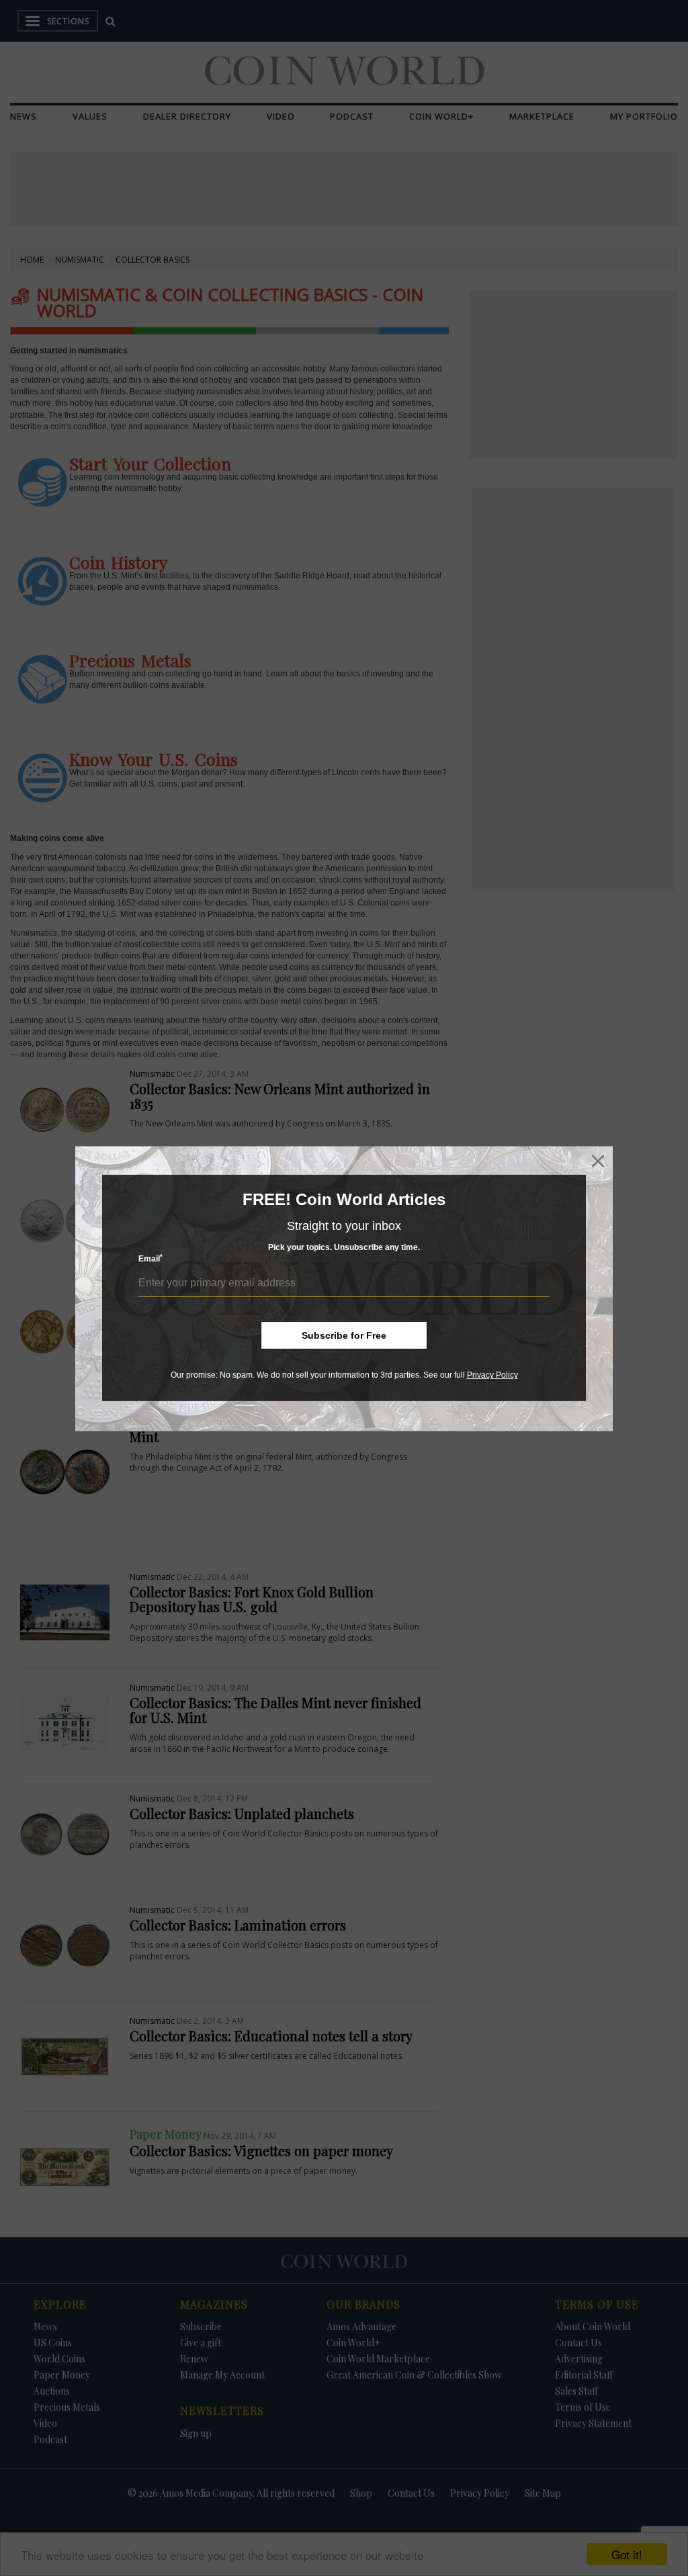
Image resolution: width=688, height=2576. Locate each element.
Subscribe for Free (344, 1335)
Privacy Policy (492, 1375)
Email (150, 1258)
